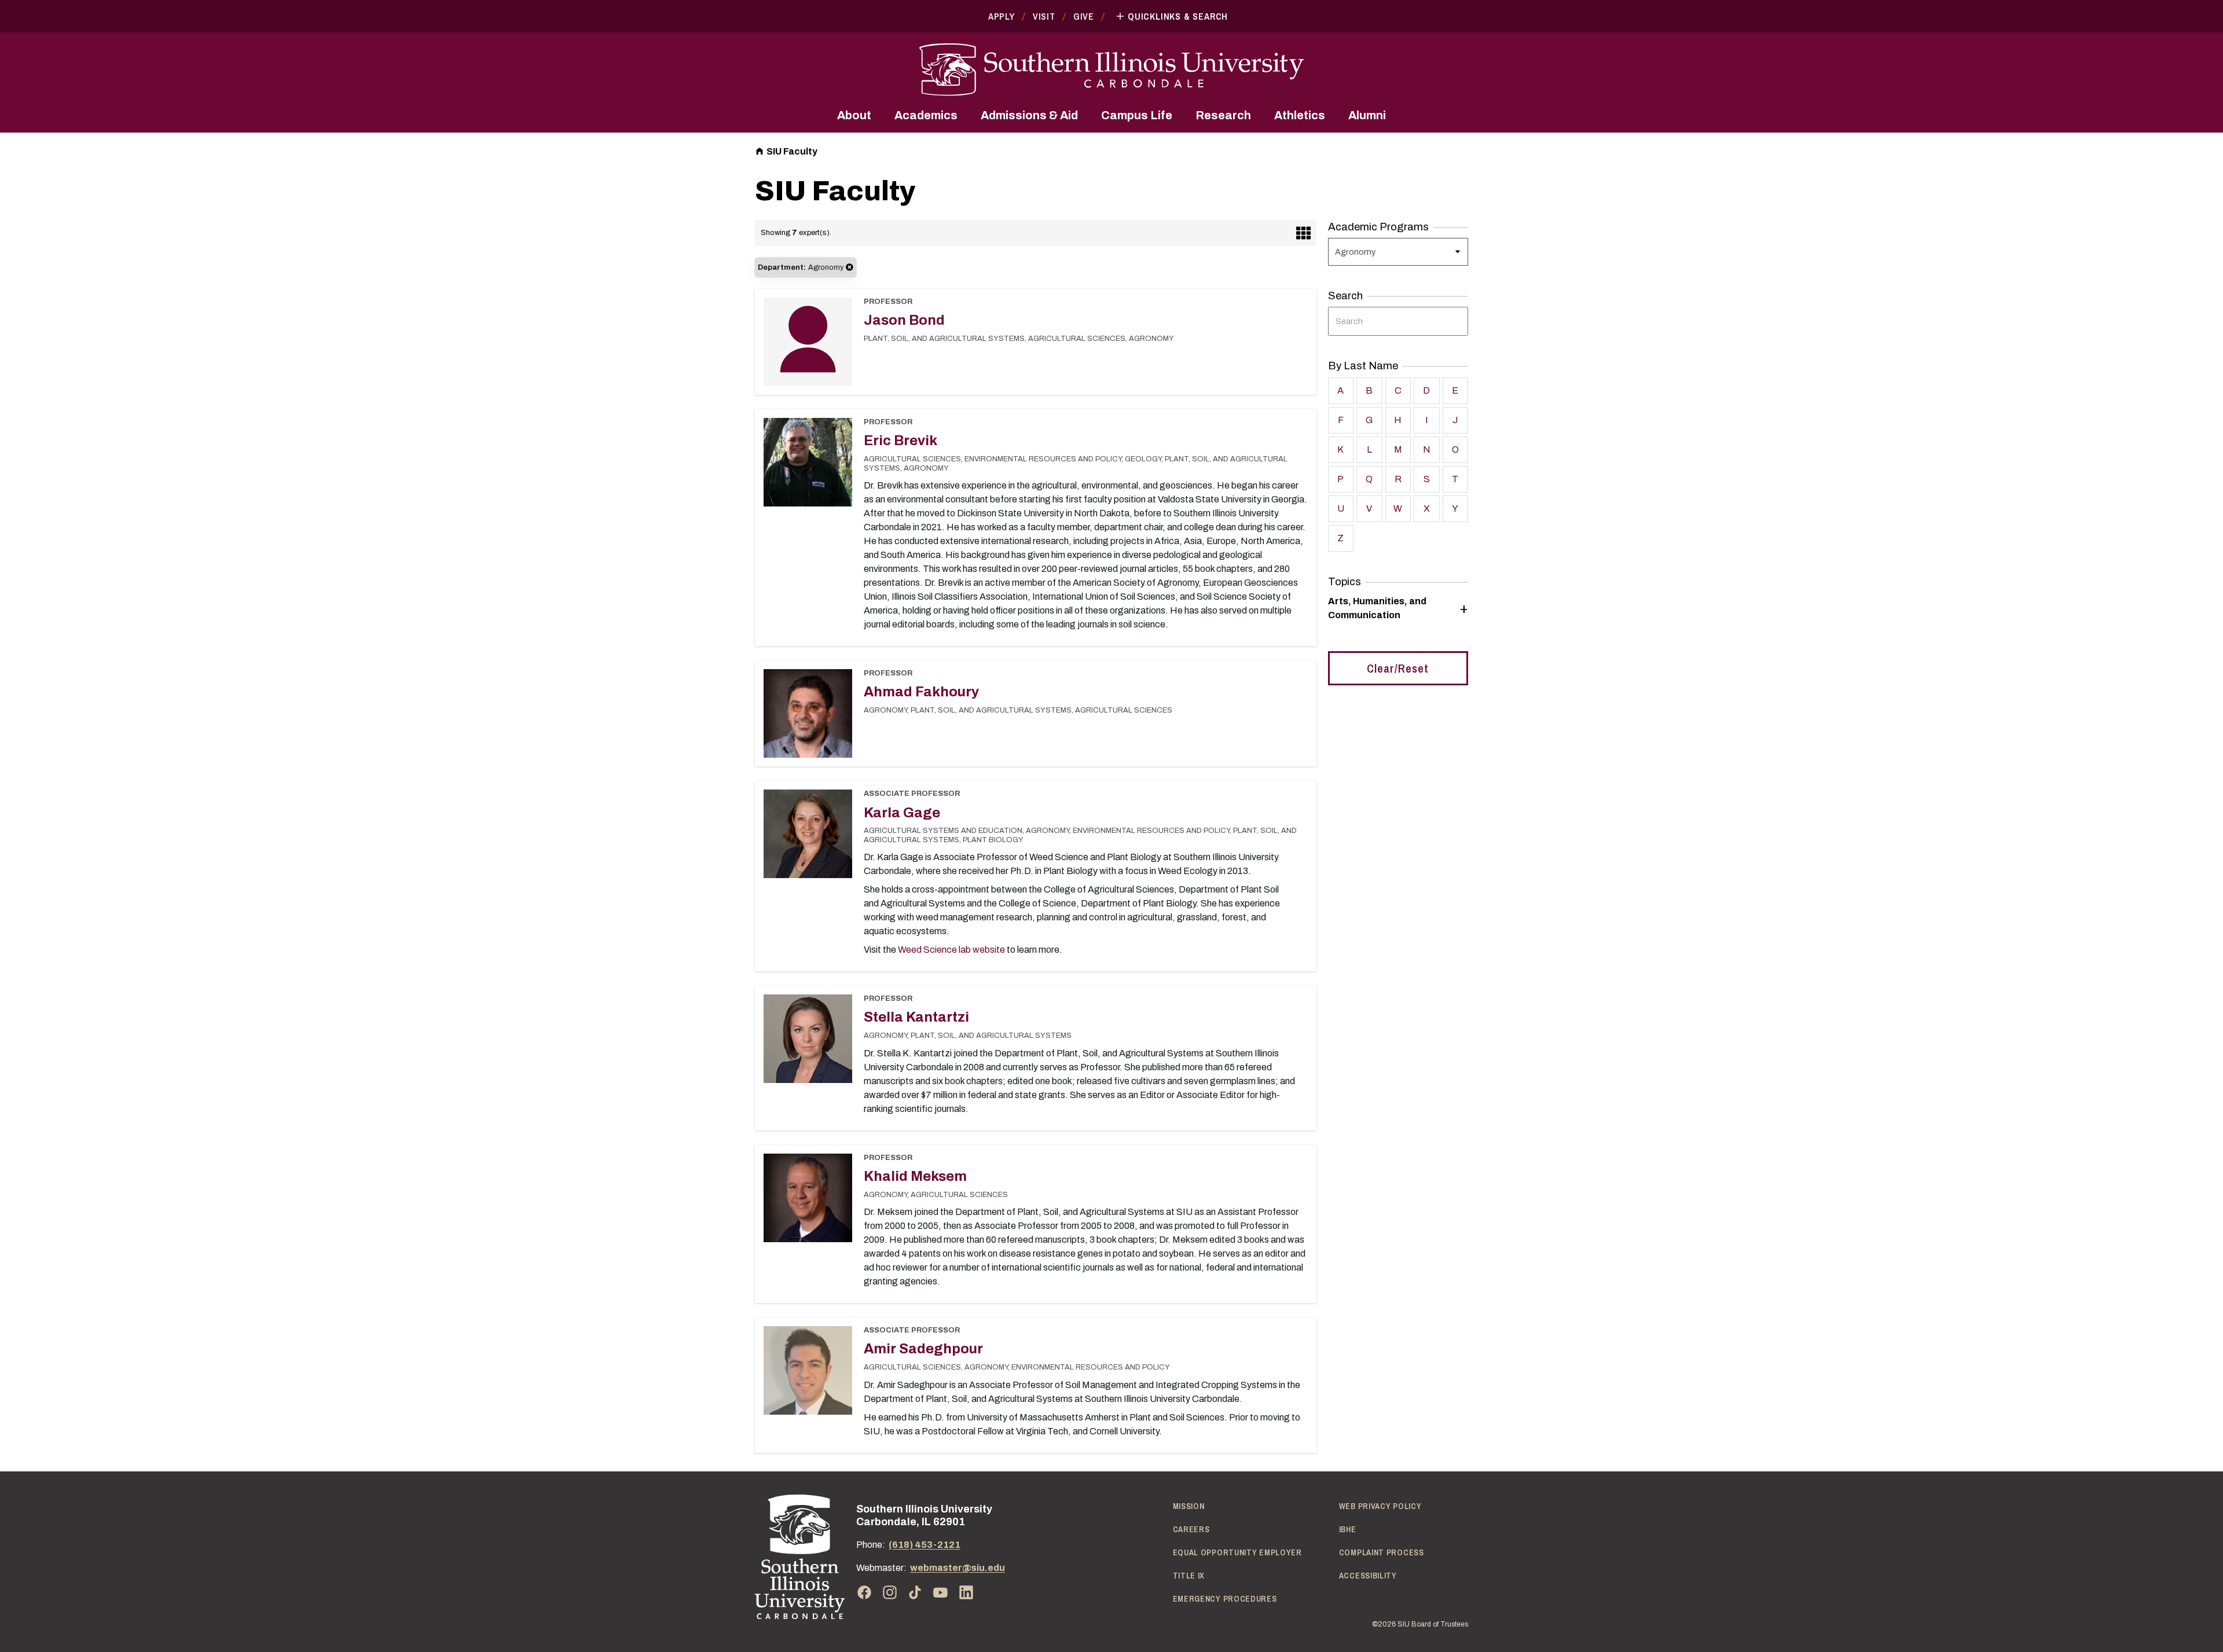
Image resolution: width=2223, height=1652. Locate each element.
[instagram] (890, 1592)
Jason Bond (904, 320)
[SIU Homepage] (1111, 70)
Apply (1002, 16)
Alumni (1367, 115)
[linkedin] (966, 1592)
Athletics (1300, 115)
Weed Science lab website (951, 950)
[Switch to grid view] (1303, 233)
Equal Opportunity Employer (1237, 1552)
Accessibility (1368, 1576)
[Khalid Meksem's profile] (808, 1202)
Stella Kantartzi (916, 1017)
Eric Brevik (900, 440)
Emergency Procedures (1225, 1599)
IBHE (1348, 1529)
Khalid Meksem (915, 1176)
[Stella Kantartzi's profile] (808, 1042)
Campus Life (1137, 115)
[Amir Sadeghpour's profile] (808, 1374)
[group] (1398, 608)
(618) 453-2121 (925, 1545)
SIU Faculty (792, 151)
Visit (1044, 16)
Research (1223, 115)
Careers (1191, 1529)
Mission (1189, 1506)
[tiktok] (915, 1592)
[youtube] (941, 1592)
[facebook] (864, 1592)
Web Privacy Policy (1380, 1506)
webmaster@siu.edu (958, 1568)
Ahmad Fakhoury (921, 692)
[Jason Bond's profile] (808, 342)
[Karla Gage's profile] (808, 838)
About (854, 115)
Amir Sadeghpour (923, 1349)
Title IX (1189, 1576)
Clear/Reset (1398, 668)
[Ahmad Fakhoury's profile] (808, 717)
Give (1084, 16)
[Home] (800, 1557)
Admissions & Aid (1029, 115)
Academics (926, 115)
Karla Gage (902, 813)
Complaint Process (1382, 1552)
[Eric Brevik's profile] (808, 466)
